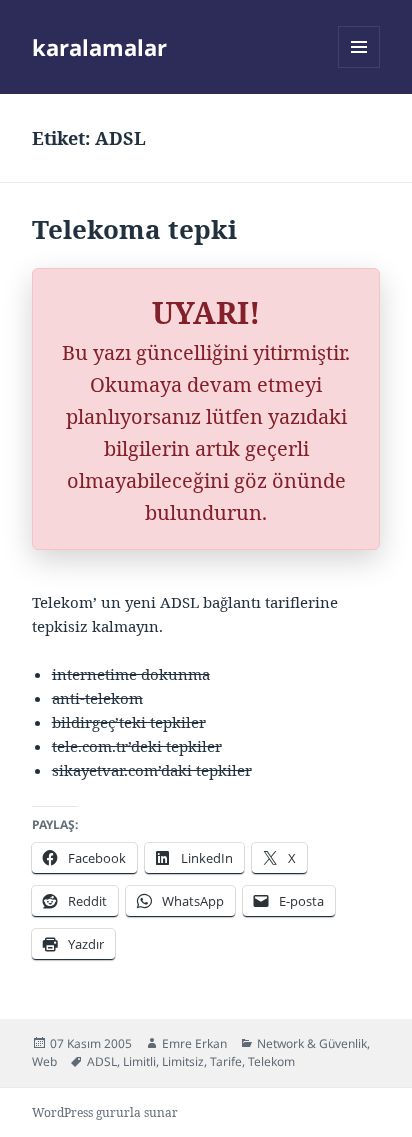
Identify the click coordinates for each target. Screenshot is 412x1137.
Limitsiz (183, 1061)
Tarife (226, 1061)
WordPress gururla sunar (105, 1112)
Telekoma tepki (134, 229)
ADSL (102, 1061)
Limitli (139, 1061)
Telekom (271, 1061)
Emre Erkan (194, 1043)
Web (44, 1061)
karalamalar (99, 47)
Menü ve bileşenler (359, 67)
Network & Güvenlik (312, 1043)
